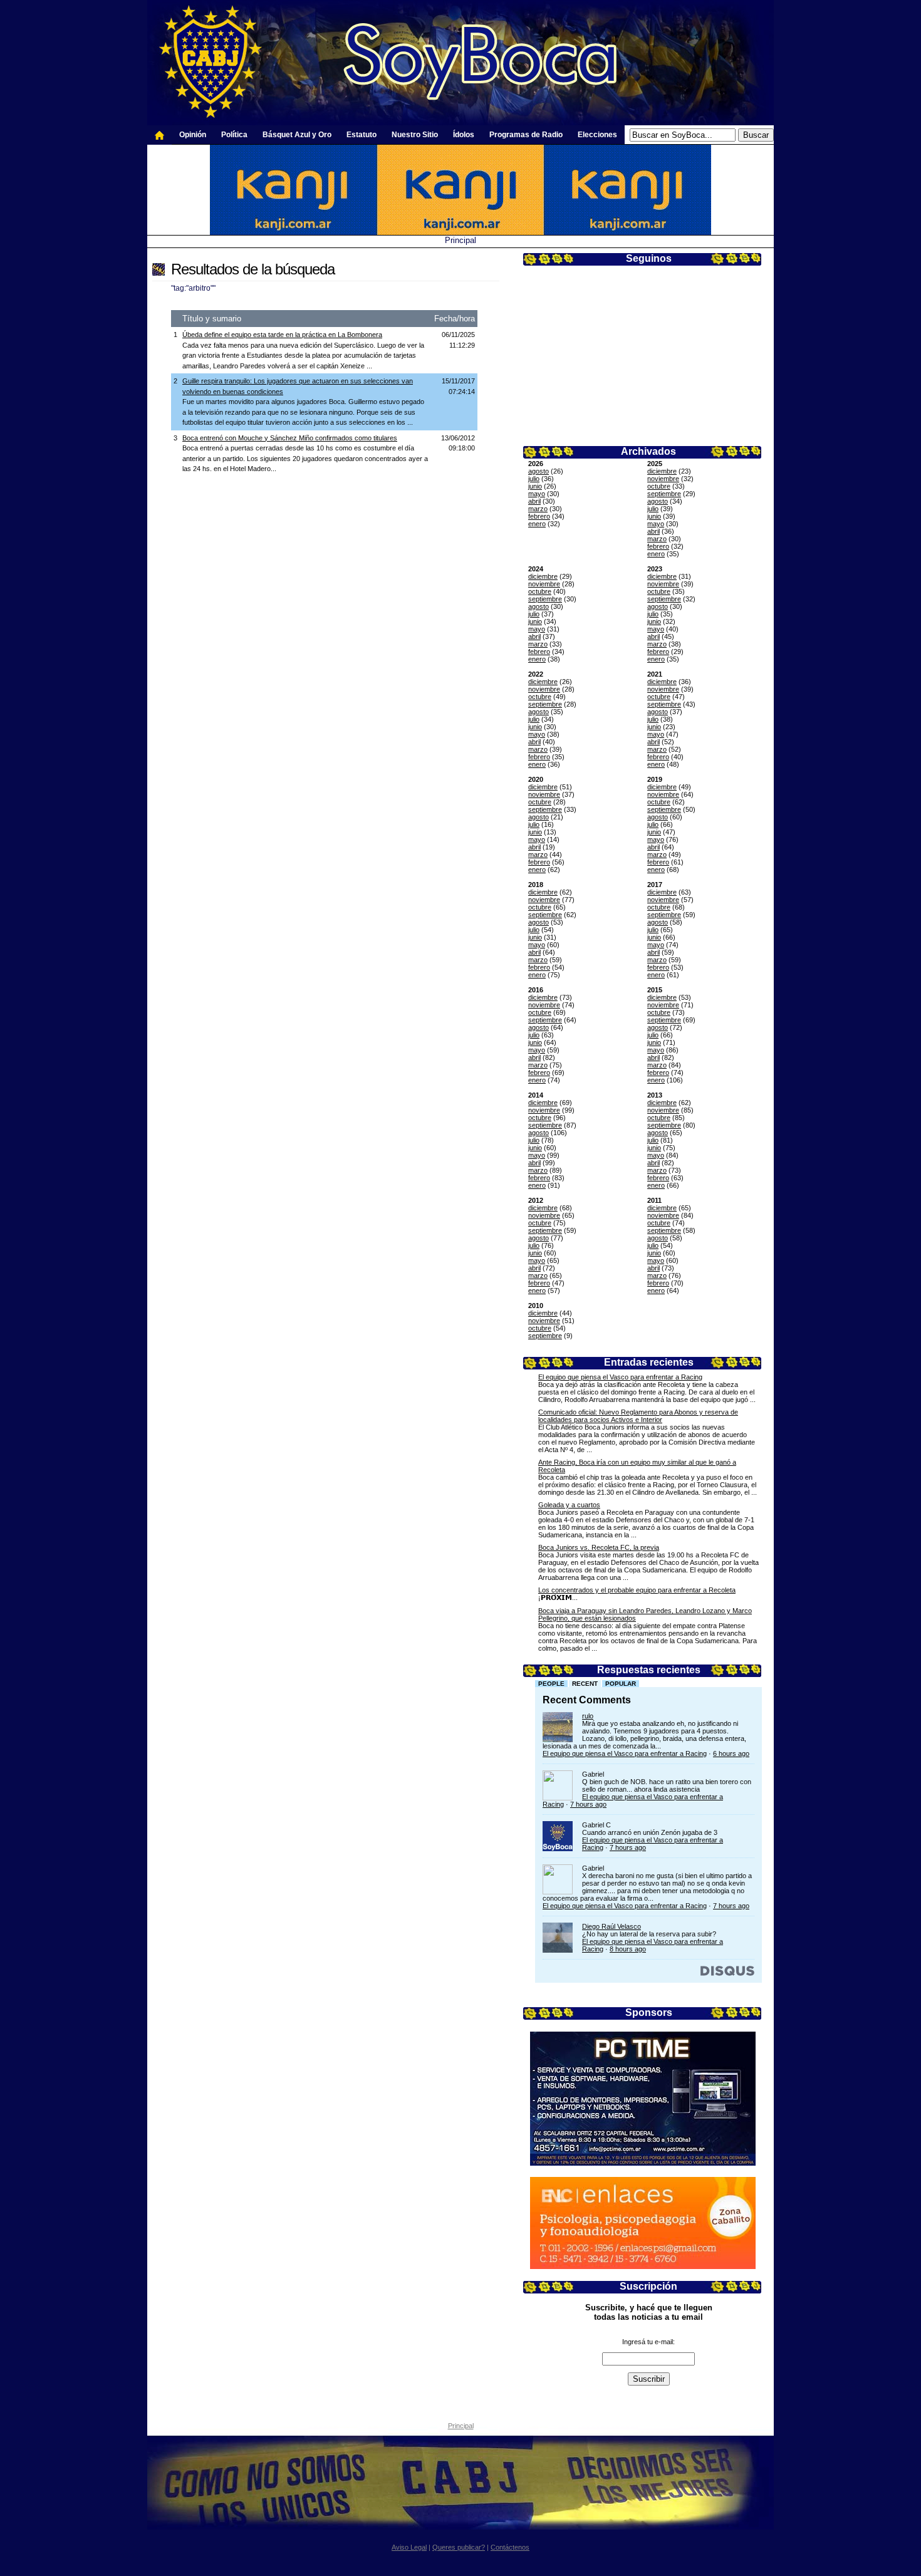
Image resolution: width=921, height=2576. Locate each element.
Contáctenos (510, 2547)
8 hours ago (628, 1949)
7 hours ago (588, 1804)
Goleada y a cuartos (569, 1505)
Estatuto (362, 135)
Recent (585, 1684)
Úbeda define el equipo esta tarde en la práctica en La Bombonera (282, 335)
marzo (538, 509)
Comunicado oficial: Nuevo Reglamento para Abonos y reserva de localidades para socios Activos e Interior (638, 1416)
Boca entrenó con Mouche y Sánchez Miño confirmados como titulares (290, 438)
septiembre (664, 494)
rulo (588, 1716)
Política (234, 135)
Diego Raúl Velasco (611, 1926)
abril (534, 501)
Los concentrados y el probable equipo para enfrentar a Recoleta (637, 1590)
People (551, 1684)
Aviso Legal (409, 2547)
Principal (460, 240)
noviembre (663, 479)
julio (534, 479)
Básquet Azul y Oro (297, 135)
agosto (539, 471)
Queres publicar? (459, 2547)
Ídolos (464, 135)
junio (535, 486)
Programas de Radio (526, 135)
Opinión (193, 135)
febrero (539, 516)
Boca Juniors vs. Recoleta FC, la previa (599, 1547)
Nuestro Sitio (415, 135)
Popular (621, 1684)
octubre (659, 486)
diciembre (662, 471)
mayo (537, 494)
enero (537, 524)
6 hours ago (731, 1753)
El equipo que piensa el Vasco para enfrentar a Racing (620, 1377)
